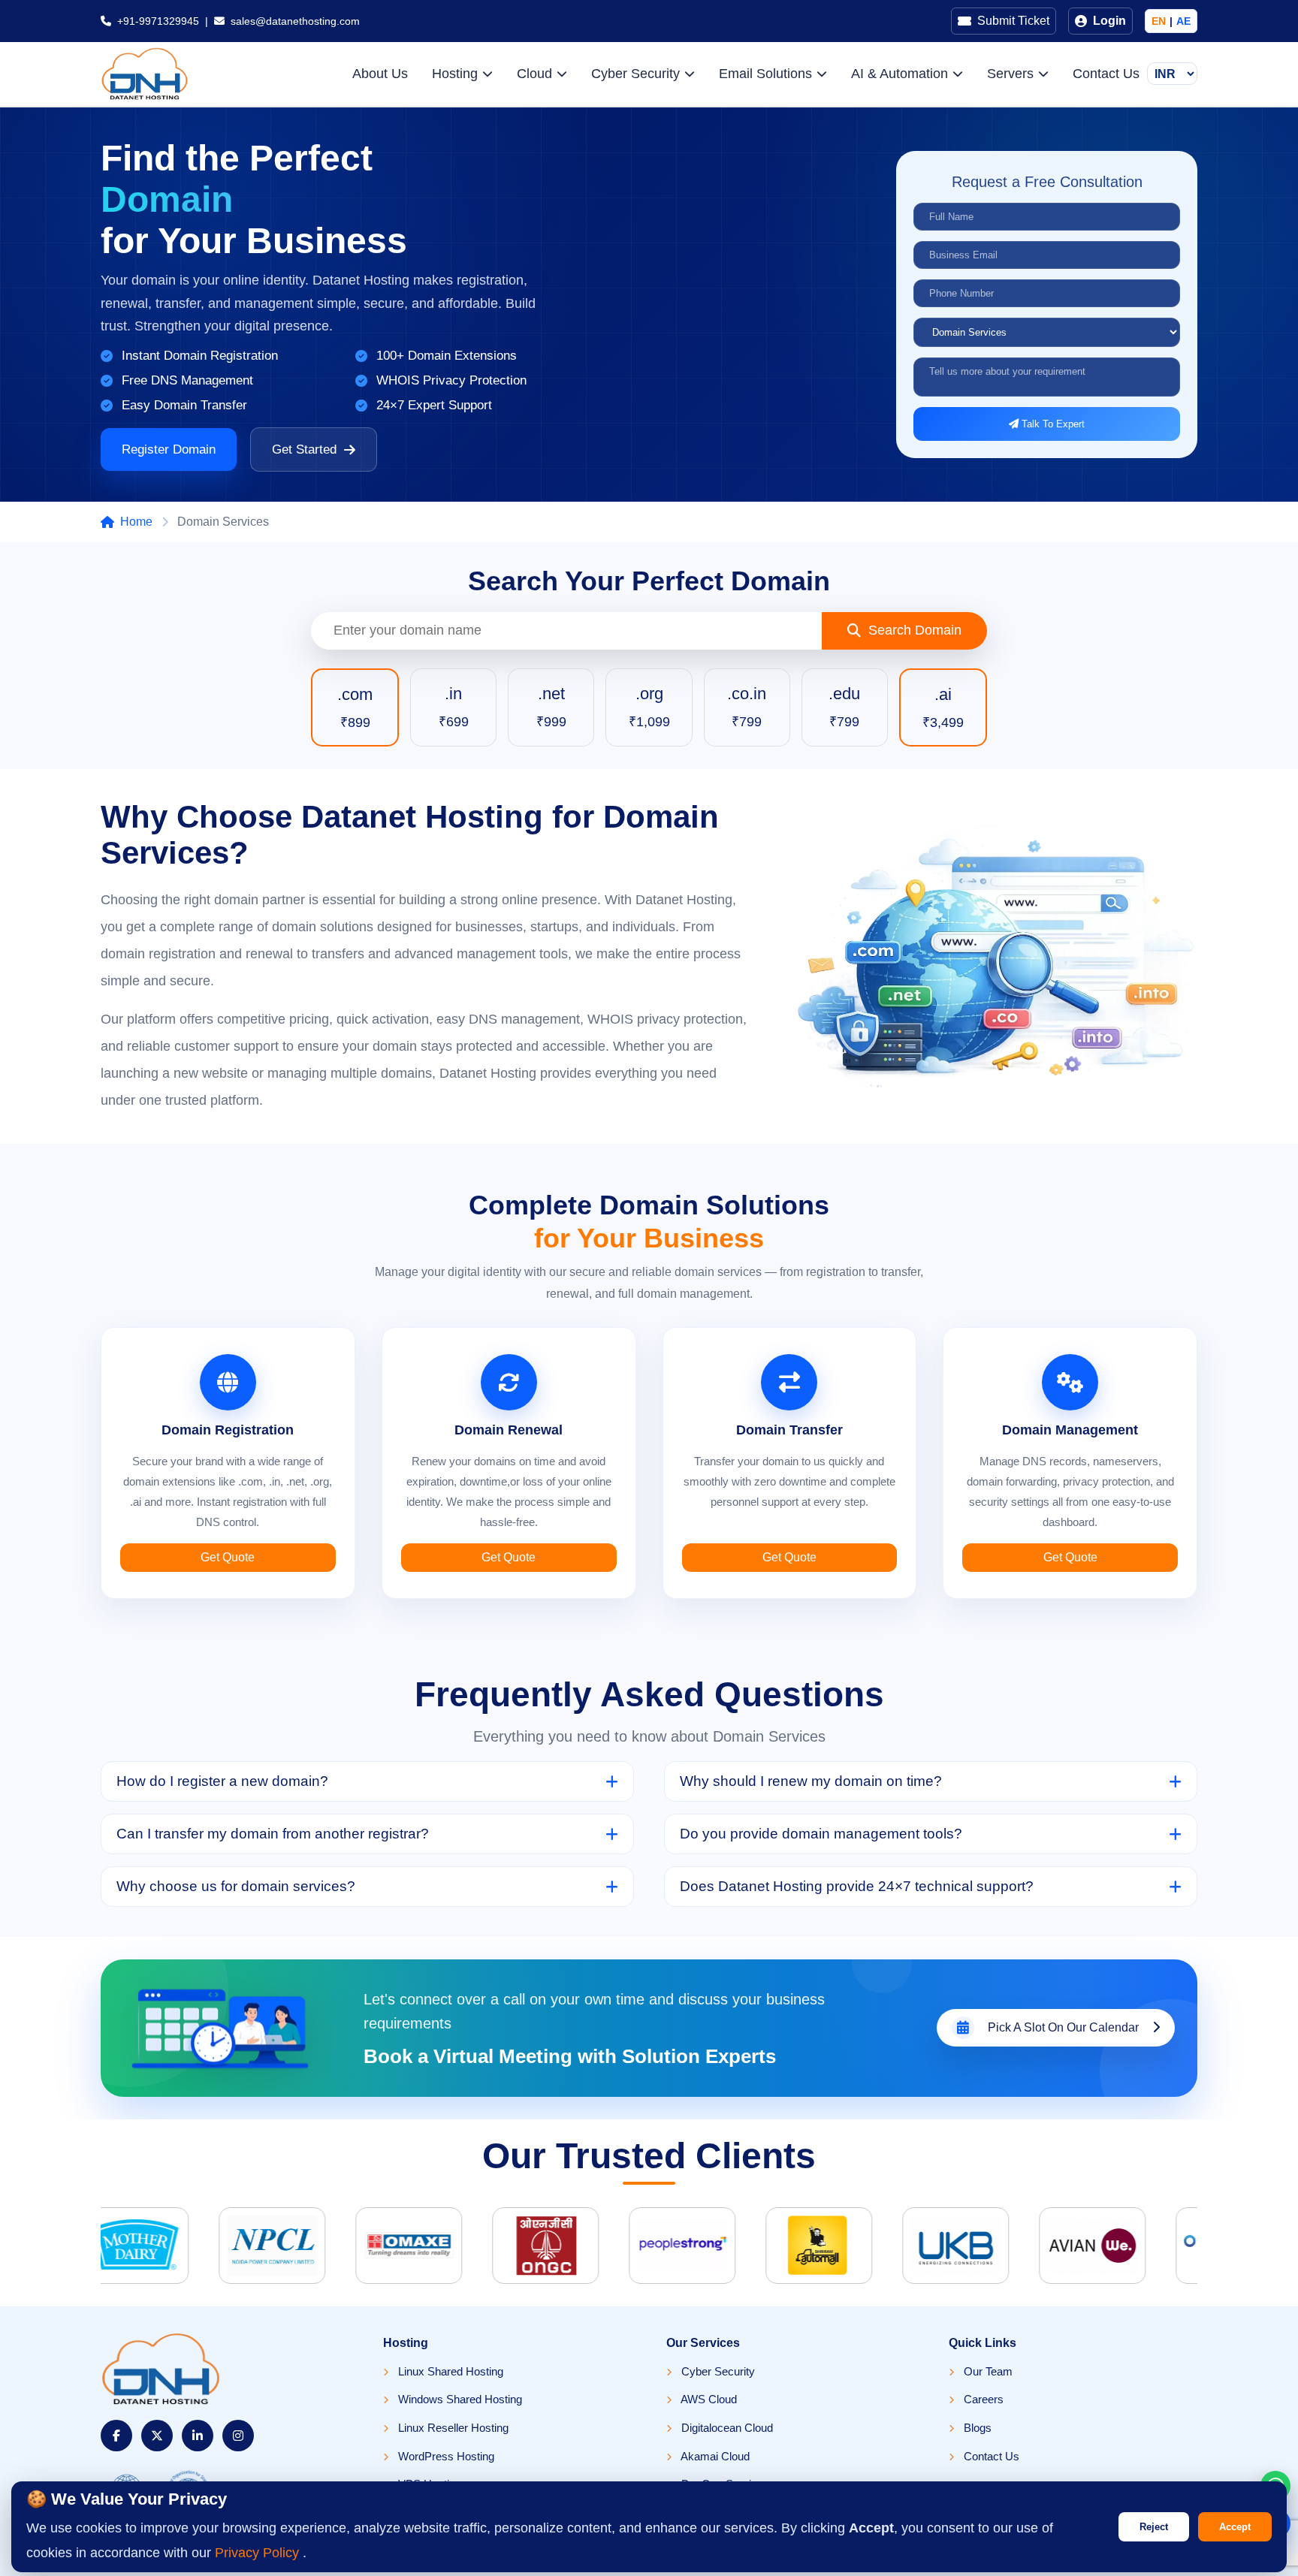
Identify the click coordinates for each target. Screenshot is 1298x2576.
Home (136, 522)
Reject (1154, 2527)
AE (1183, 21)
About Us (380, 74)
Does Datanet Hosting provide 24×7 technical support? (857, 1886)
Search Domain (915, 630)
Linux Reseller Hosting (452, 2428)
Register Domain (169, 449)
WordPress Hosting (445, 2456)
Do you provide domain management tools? (821, 1834)
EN (1159, 21)
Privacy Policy (259, 2553)
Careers (982, 2399)
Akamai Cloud (714, 2456)
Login (1109, 21)
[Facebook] (116, 2436)
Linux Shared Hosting (449, 2371)
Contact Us (1106, 74)
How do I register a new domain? (222, 1781)
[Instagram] (238, 2436)
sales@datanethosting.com (295, 21)
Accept (1235, 2527)
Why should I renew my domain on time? (811, 1781)
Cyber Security (717, 2371)
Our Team (987, 2371)
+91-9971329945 (158, 21)
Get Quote (228, 1557)
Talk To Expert (1052, 424)
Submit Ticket (1013, 21)
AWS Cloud (708, 2399)
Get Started (304, 449)
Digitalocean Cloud (726, 2428)
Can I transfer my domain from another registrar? (273, 1834)
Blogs (976, 2428)
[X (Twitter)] (157, 2436)
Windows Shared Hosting (459, 2399)
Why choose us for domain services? (236, 1886)
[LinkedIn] (198, 2436)
